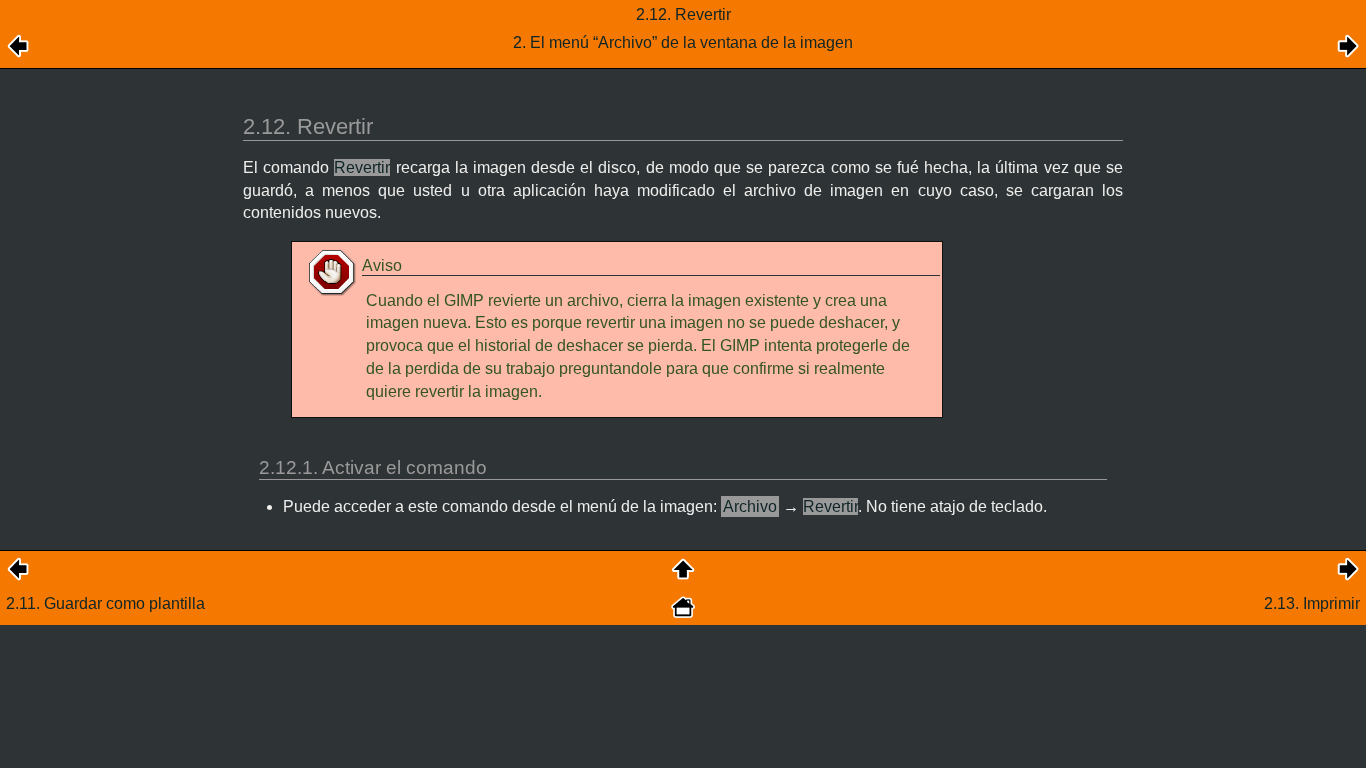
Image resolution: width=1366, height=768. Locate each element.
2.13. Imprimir (1312, 603)
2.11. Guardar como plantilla (105, 603)
